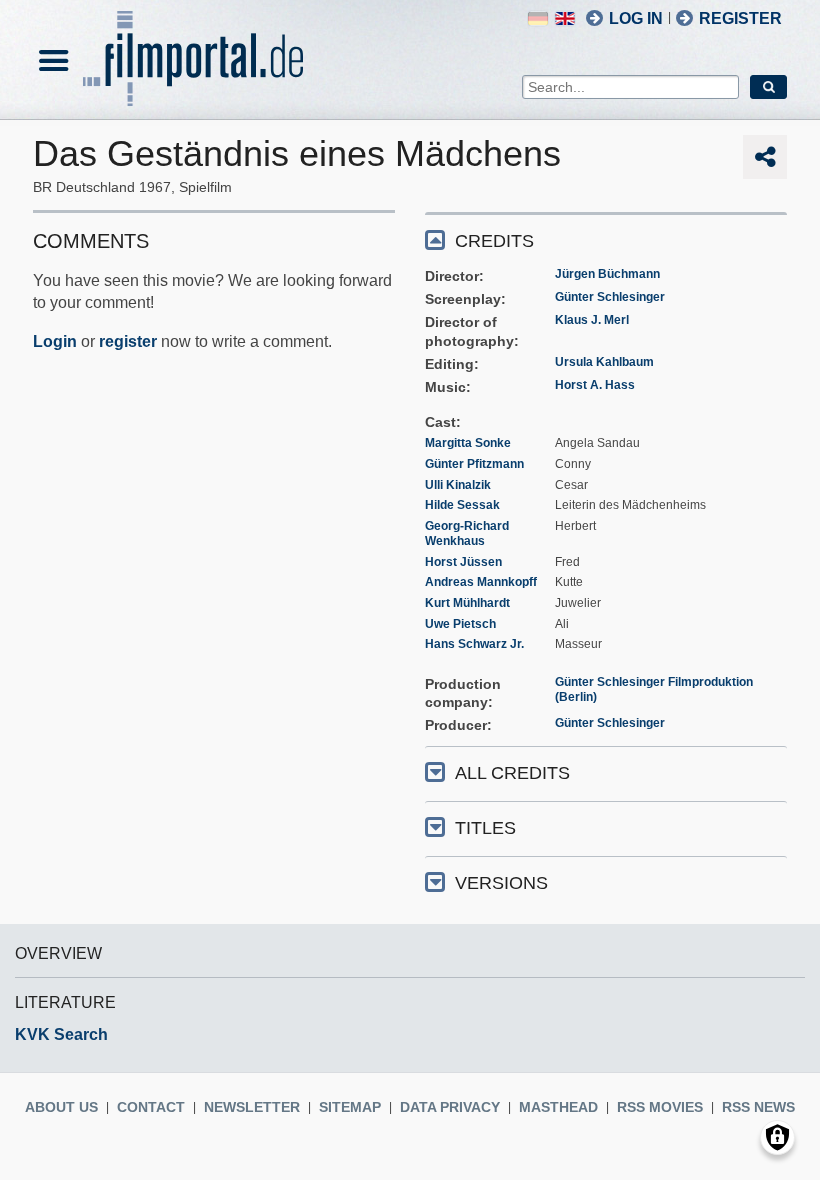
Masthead (558, 1107)
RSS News (758, 1107)
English (565, 18)
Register (740, 18)
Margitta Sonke (468, 443)
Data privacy (450, 1107)
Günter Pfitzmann (474, 464)
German (538, 18)
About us (61, 1107)
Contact (151, 1107)
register (128, 341)
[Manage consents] (777, 1137)
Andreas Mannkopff (481, 582)
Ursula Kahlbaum (604, 362)
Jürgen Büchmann (607, 274)
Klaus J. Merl (592, 320)
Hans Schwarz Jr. (474, 644)
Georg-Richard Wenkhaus (467, 534)
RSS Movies (660, 1107)
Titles (485, 828)
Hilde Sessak (462, 505)
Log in (636, 18)
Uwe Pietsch (460, 624)
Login (55, 341)
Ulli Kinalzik (458, 485)
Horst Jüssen (463, 562)
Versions (501, 883)
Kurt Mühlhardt (467, 603)
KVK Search (61, 1034)
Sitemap (350, 1107)
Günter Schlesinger (610, 297)
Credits (494, 241)
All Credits (512, 773)
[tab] (606, 239)
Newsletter (252, 1107)
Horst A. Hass (595, 385)
